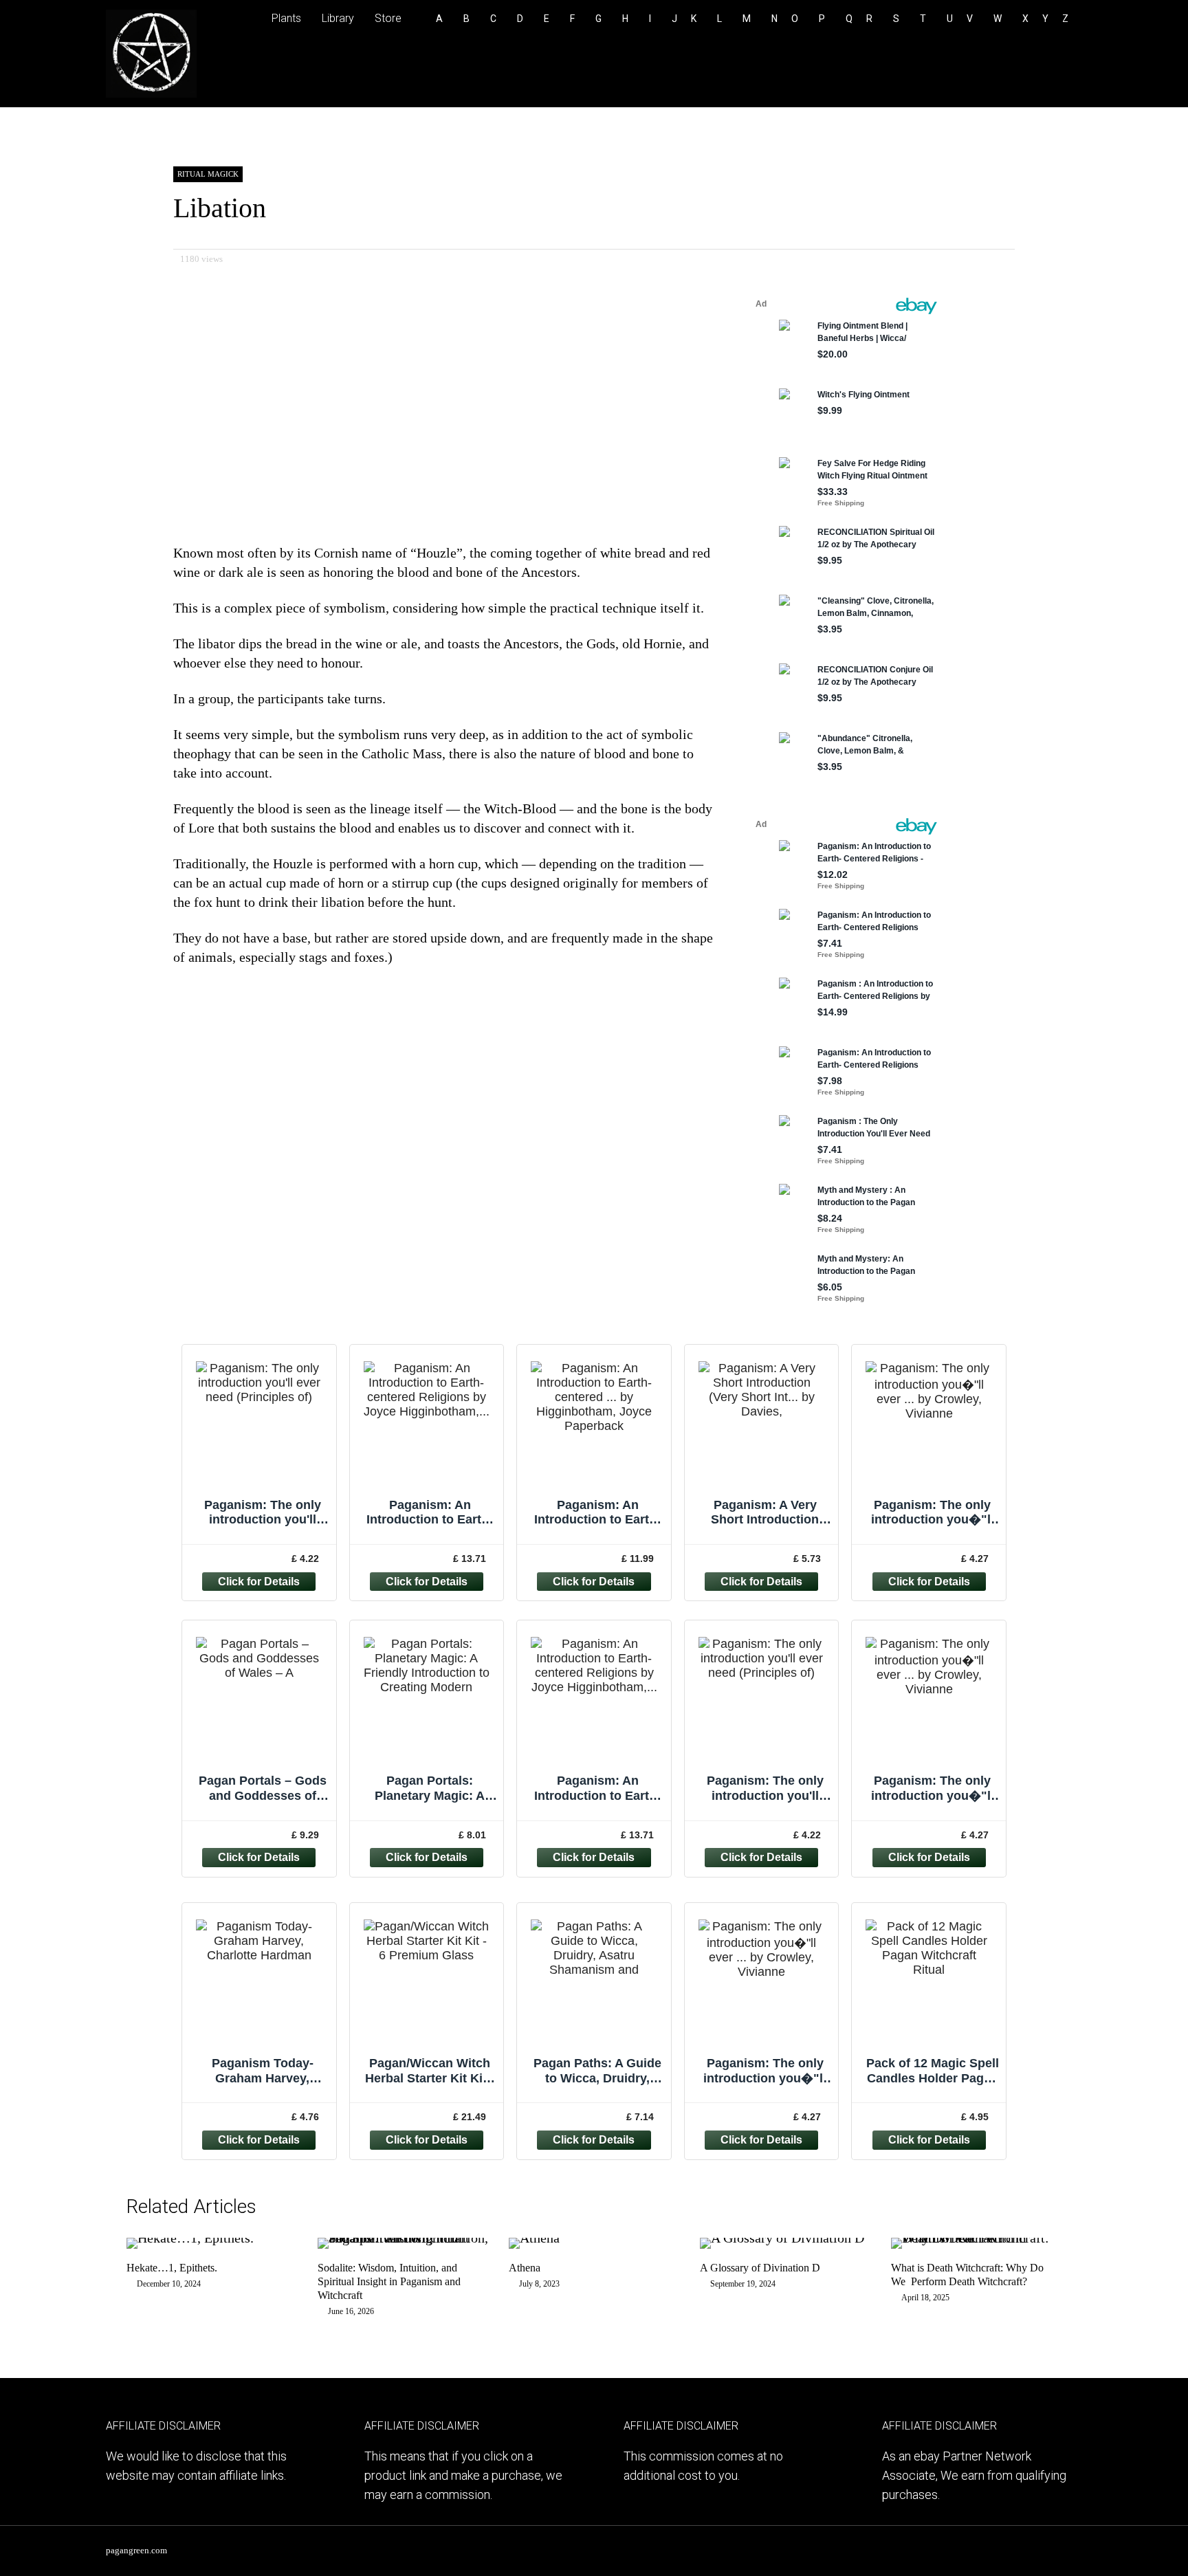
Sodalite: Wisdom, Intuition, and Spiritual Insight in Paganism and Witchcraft (389, 2281)
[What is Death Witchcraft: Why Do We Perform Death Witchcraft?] (976, 2238)
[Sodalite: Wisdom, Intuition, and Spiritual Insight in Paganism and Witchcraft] (403, 2238)
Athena (525, 2268)
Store (388, 18)
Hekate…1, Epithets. (172, 2268)
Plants (286, 18)
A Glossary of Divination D (760, 2268)
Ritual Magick (208, 174)
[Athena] (534, 2238)
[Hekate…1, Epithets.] (190, 2238)
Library (338, 18)
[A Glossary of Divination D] (782, 2238)
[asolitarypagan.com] (151, 95)
